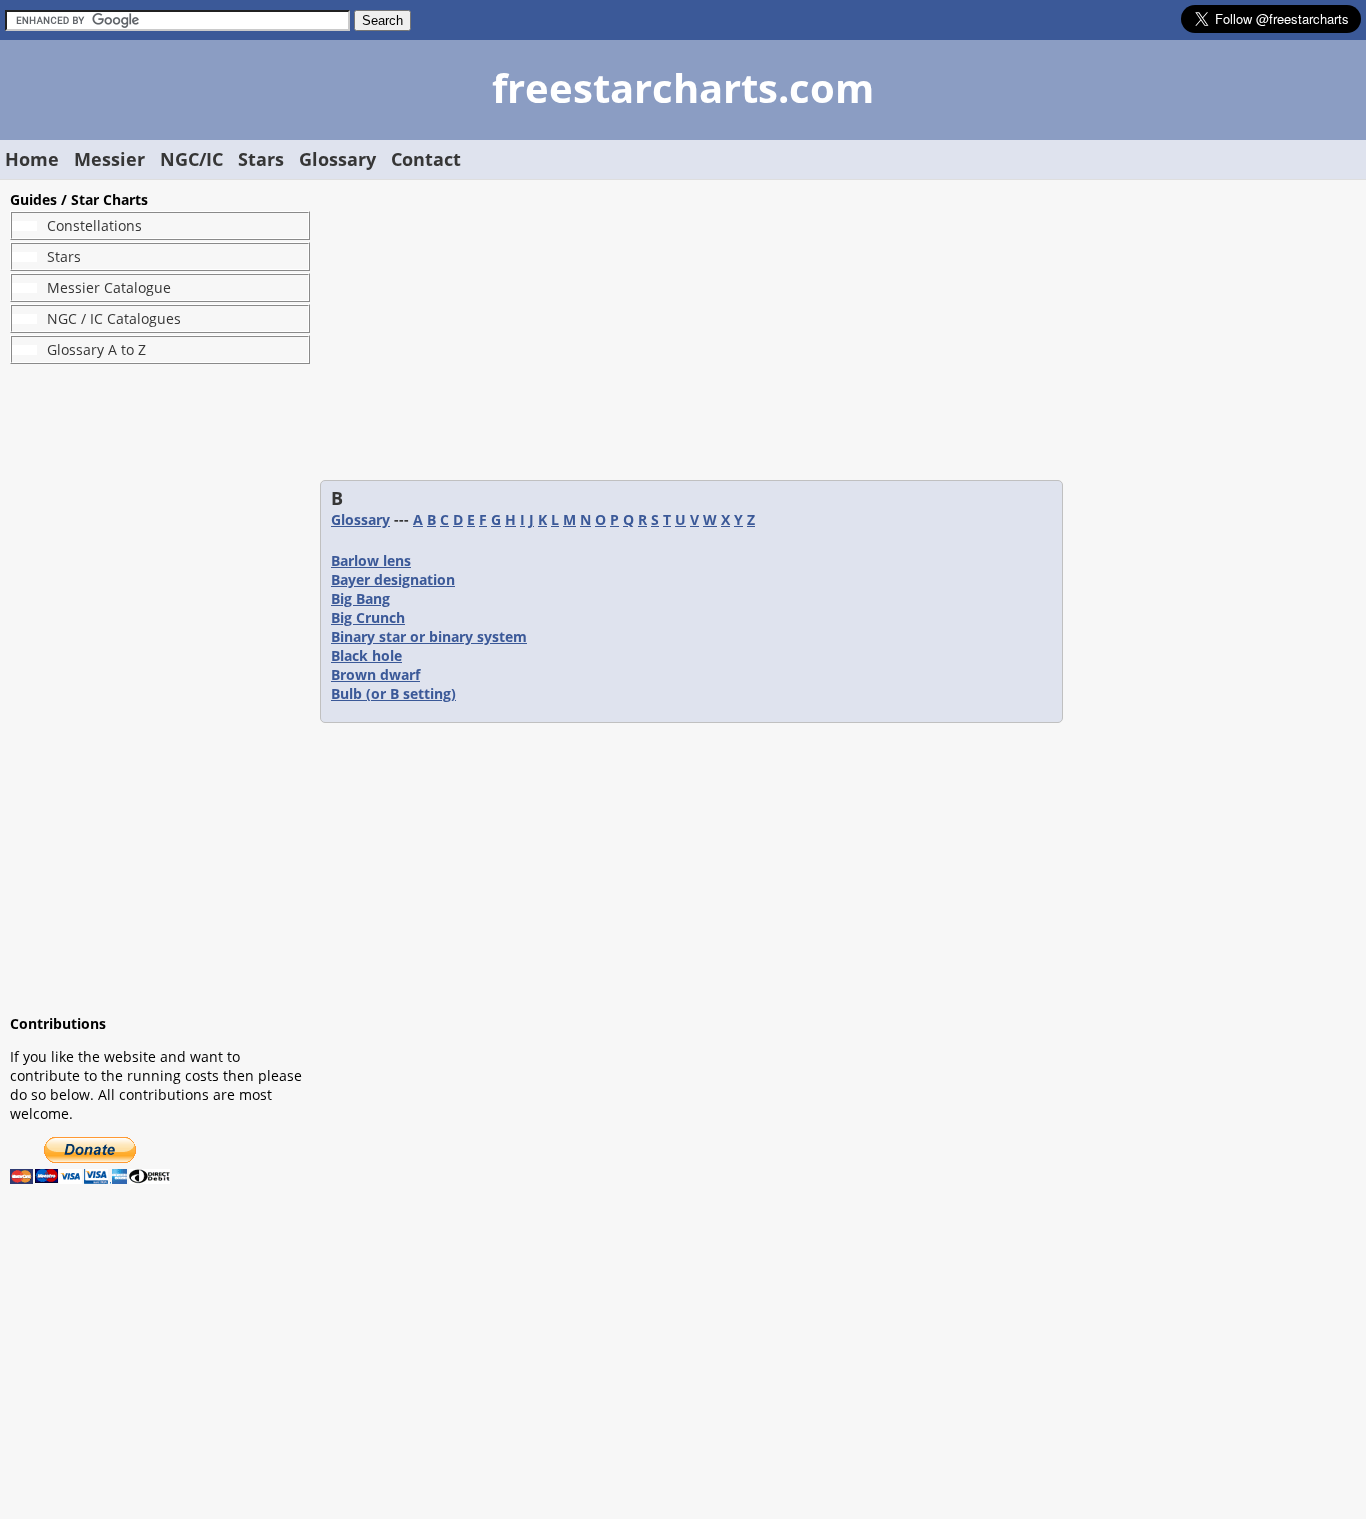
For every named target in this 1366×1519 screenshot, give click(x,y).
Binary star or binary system (429, 636)
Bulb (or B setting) (393, 693)
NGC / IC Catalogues (114, 318)
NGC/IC (191, 159)
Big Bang (360, 598)
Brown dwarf (375, 674)
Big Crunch (368, 617)
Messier (109, 159)
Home (32, 159)
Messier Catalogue (109, 287)
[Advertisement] (160, 689)
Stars (261, 159)
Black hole (366, 655)
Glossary (337, 159)
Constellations (94, 225)
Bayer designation (393, 579)
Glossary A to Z (96, 349)
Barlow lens (371, 560)
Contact (426, 159)
